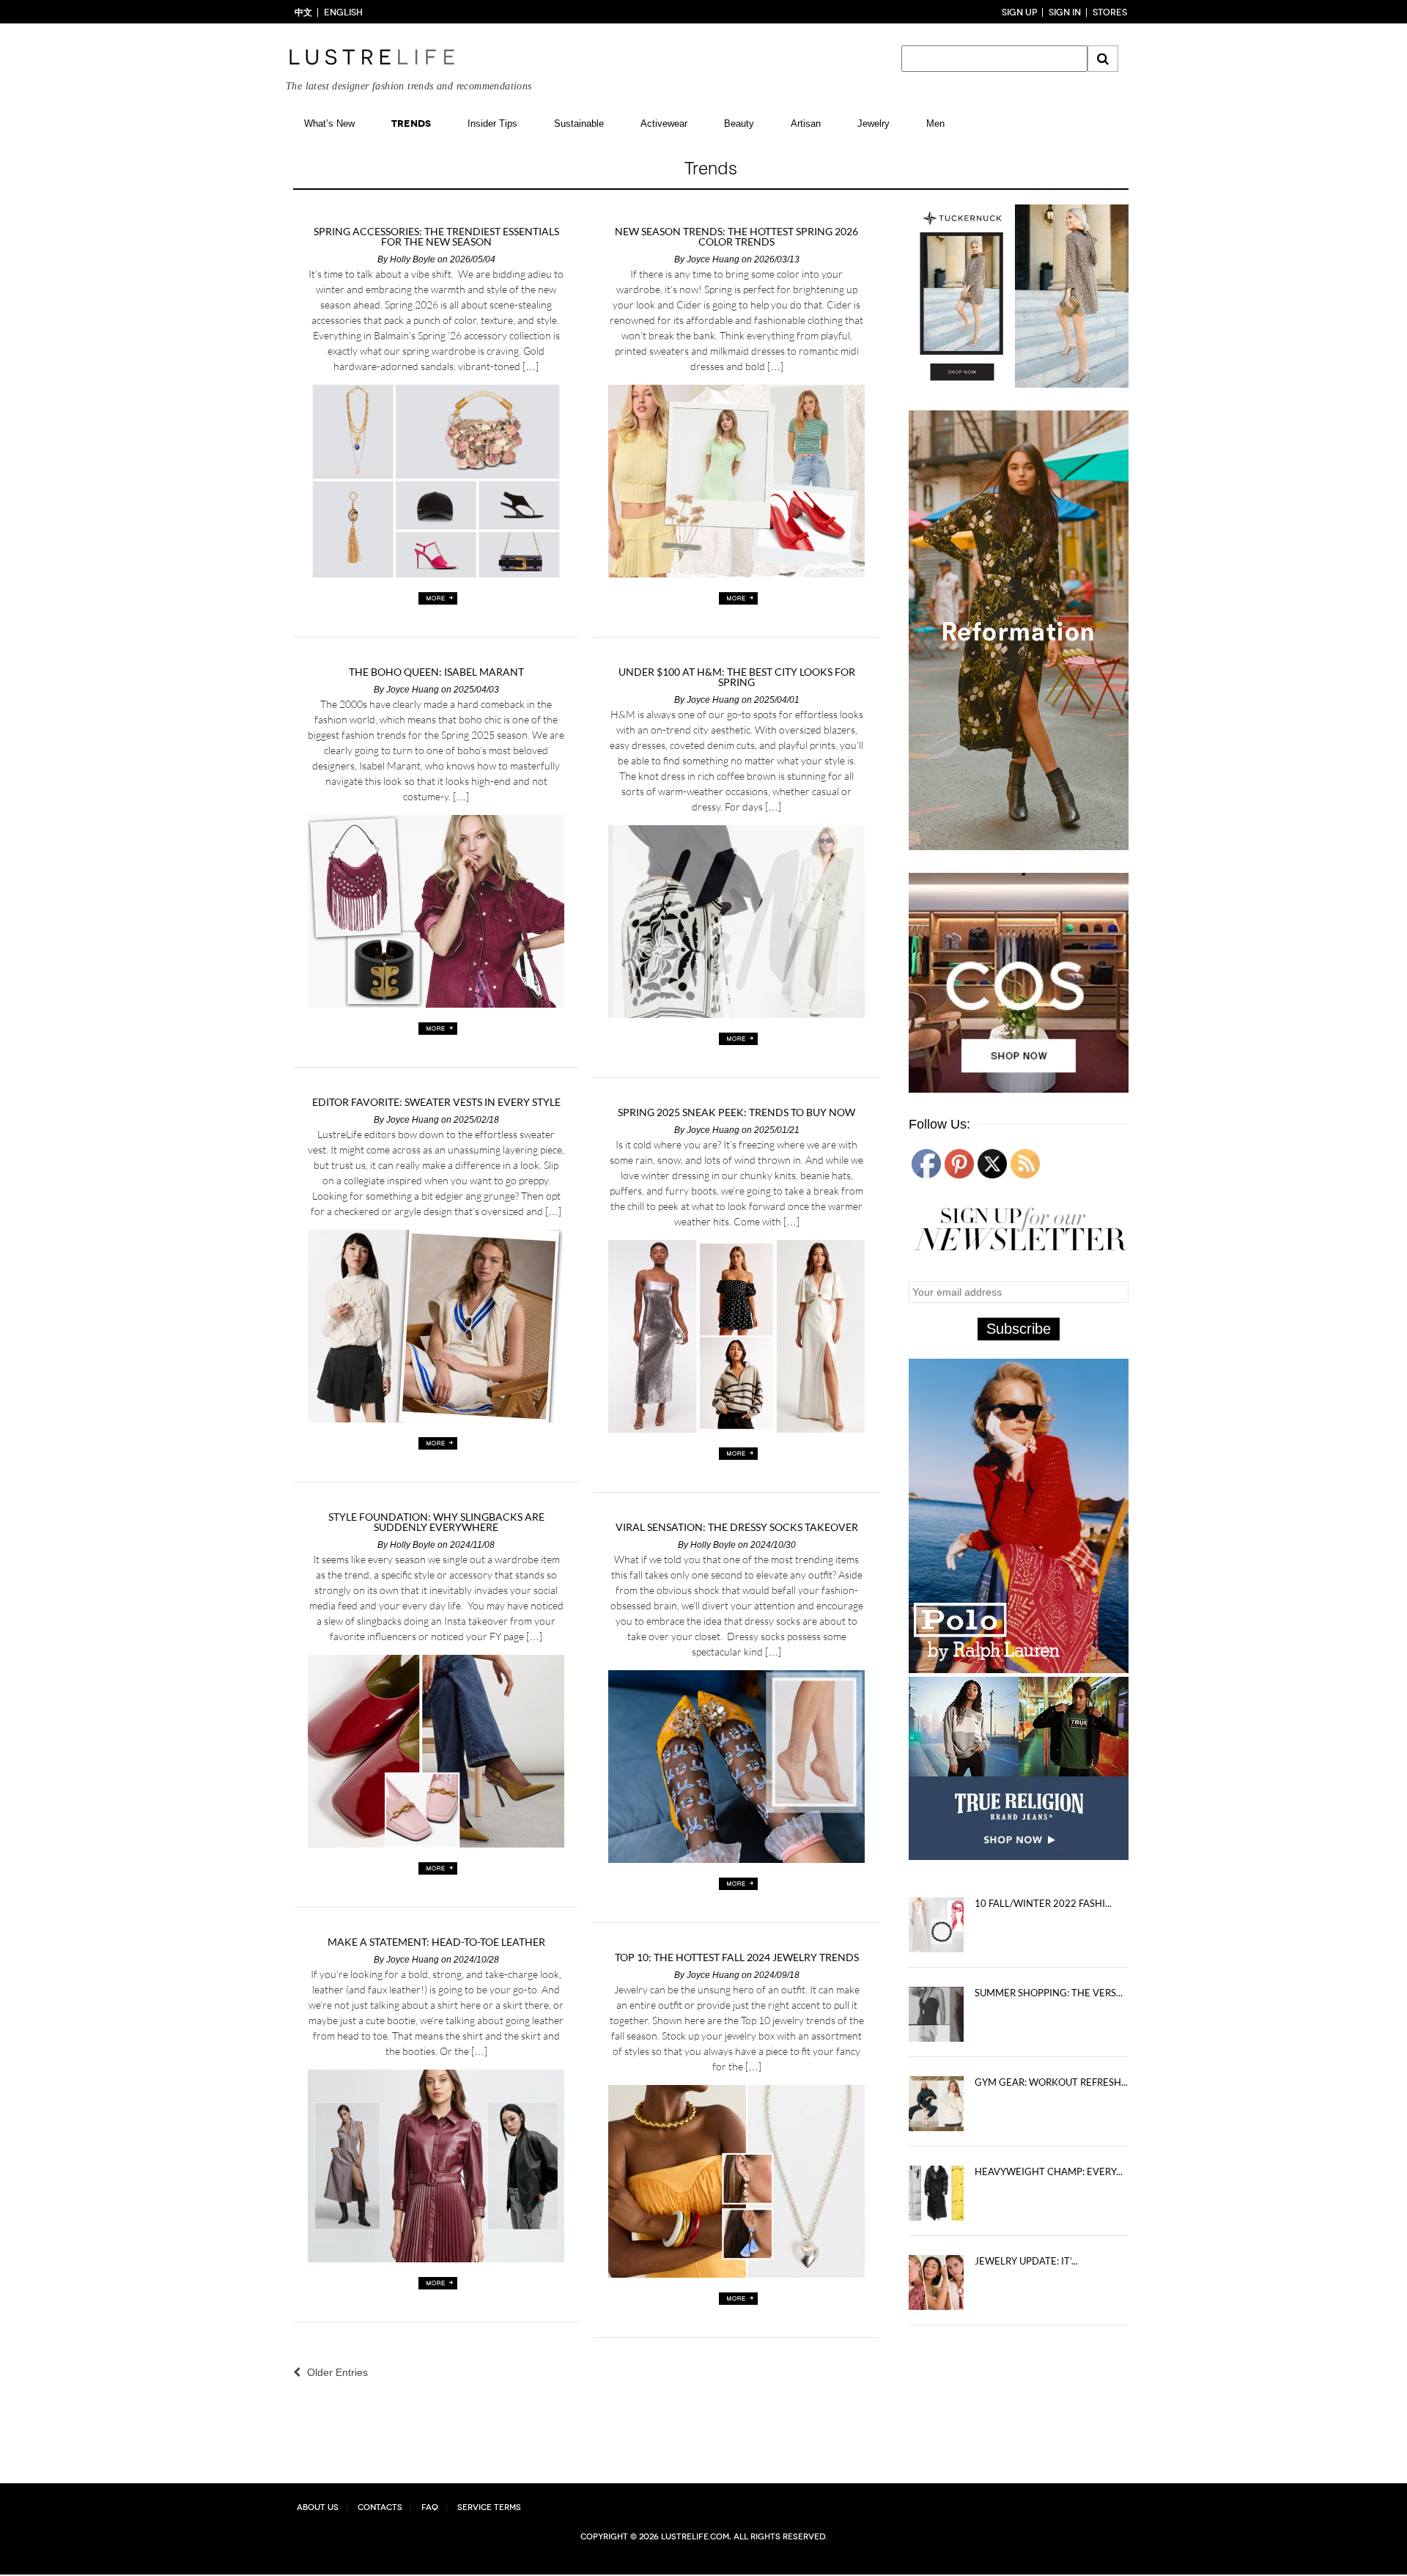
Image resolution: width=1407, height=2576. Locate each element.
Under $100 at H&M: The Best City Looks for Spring (737, 677)
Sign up (1019, 12)
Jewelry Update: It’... (1026, 2265)
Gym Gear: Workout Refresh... (1051, 2086)
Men (935, 123)
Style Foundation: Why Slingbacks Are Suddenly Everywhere (436, 1522)
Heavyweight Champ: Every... (1049, 2175)
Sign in (1065, 12)
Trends (411, 123)
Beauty (739, 123)
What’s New (329, 123)
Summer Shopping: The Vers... (1049, 1996)
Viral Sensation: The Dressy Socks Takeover (737, 1527)
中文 (303, 12)
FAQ (430, 2507)
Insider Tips (492, 123)
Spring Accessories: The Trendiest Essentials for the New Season (436, 237)
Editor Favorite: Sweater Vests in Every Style (436, 1102)
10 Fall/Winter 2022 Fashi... (1043, 1907)
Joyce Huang (713, 259)
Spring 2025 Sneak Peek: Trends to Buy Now (736, 1112)
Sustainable (579, 123)
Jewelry (874, 123)
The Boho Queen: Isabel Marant (436, 672)
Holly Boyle (413, 259)
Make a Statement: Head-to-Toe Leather (436, 1942)
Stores (1110, 12)
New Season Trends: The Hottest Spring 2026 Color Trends (736, 237)
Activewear (664, 123)
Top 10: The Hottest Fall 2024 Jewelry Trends (737, 1957)
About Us (318, 2507)
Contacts (380, 2507)
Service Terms (489, 2507)
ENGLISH (343, 12)
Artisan (806, 123)
